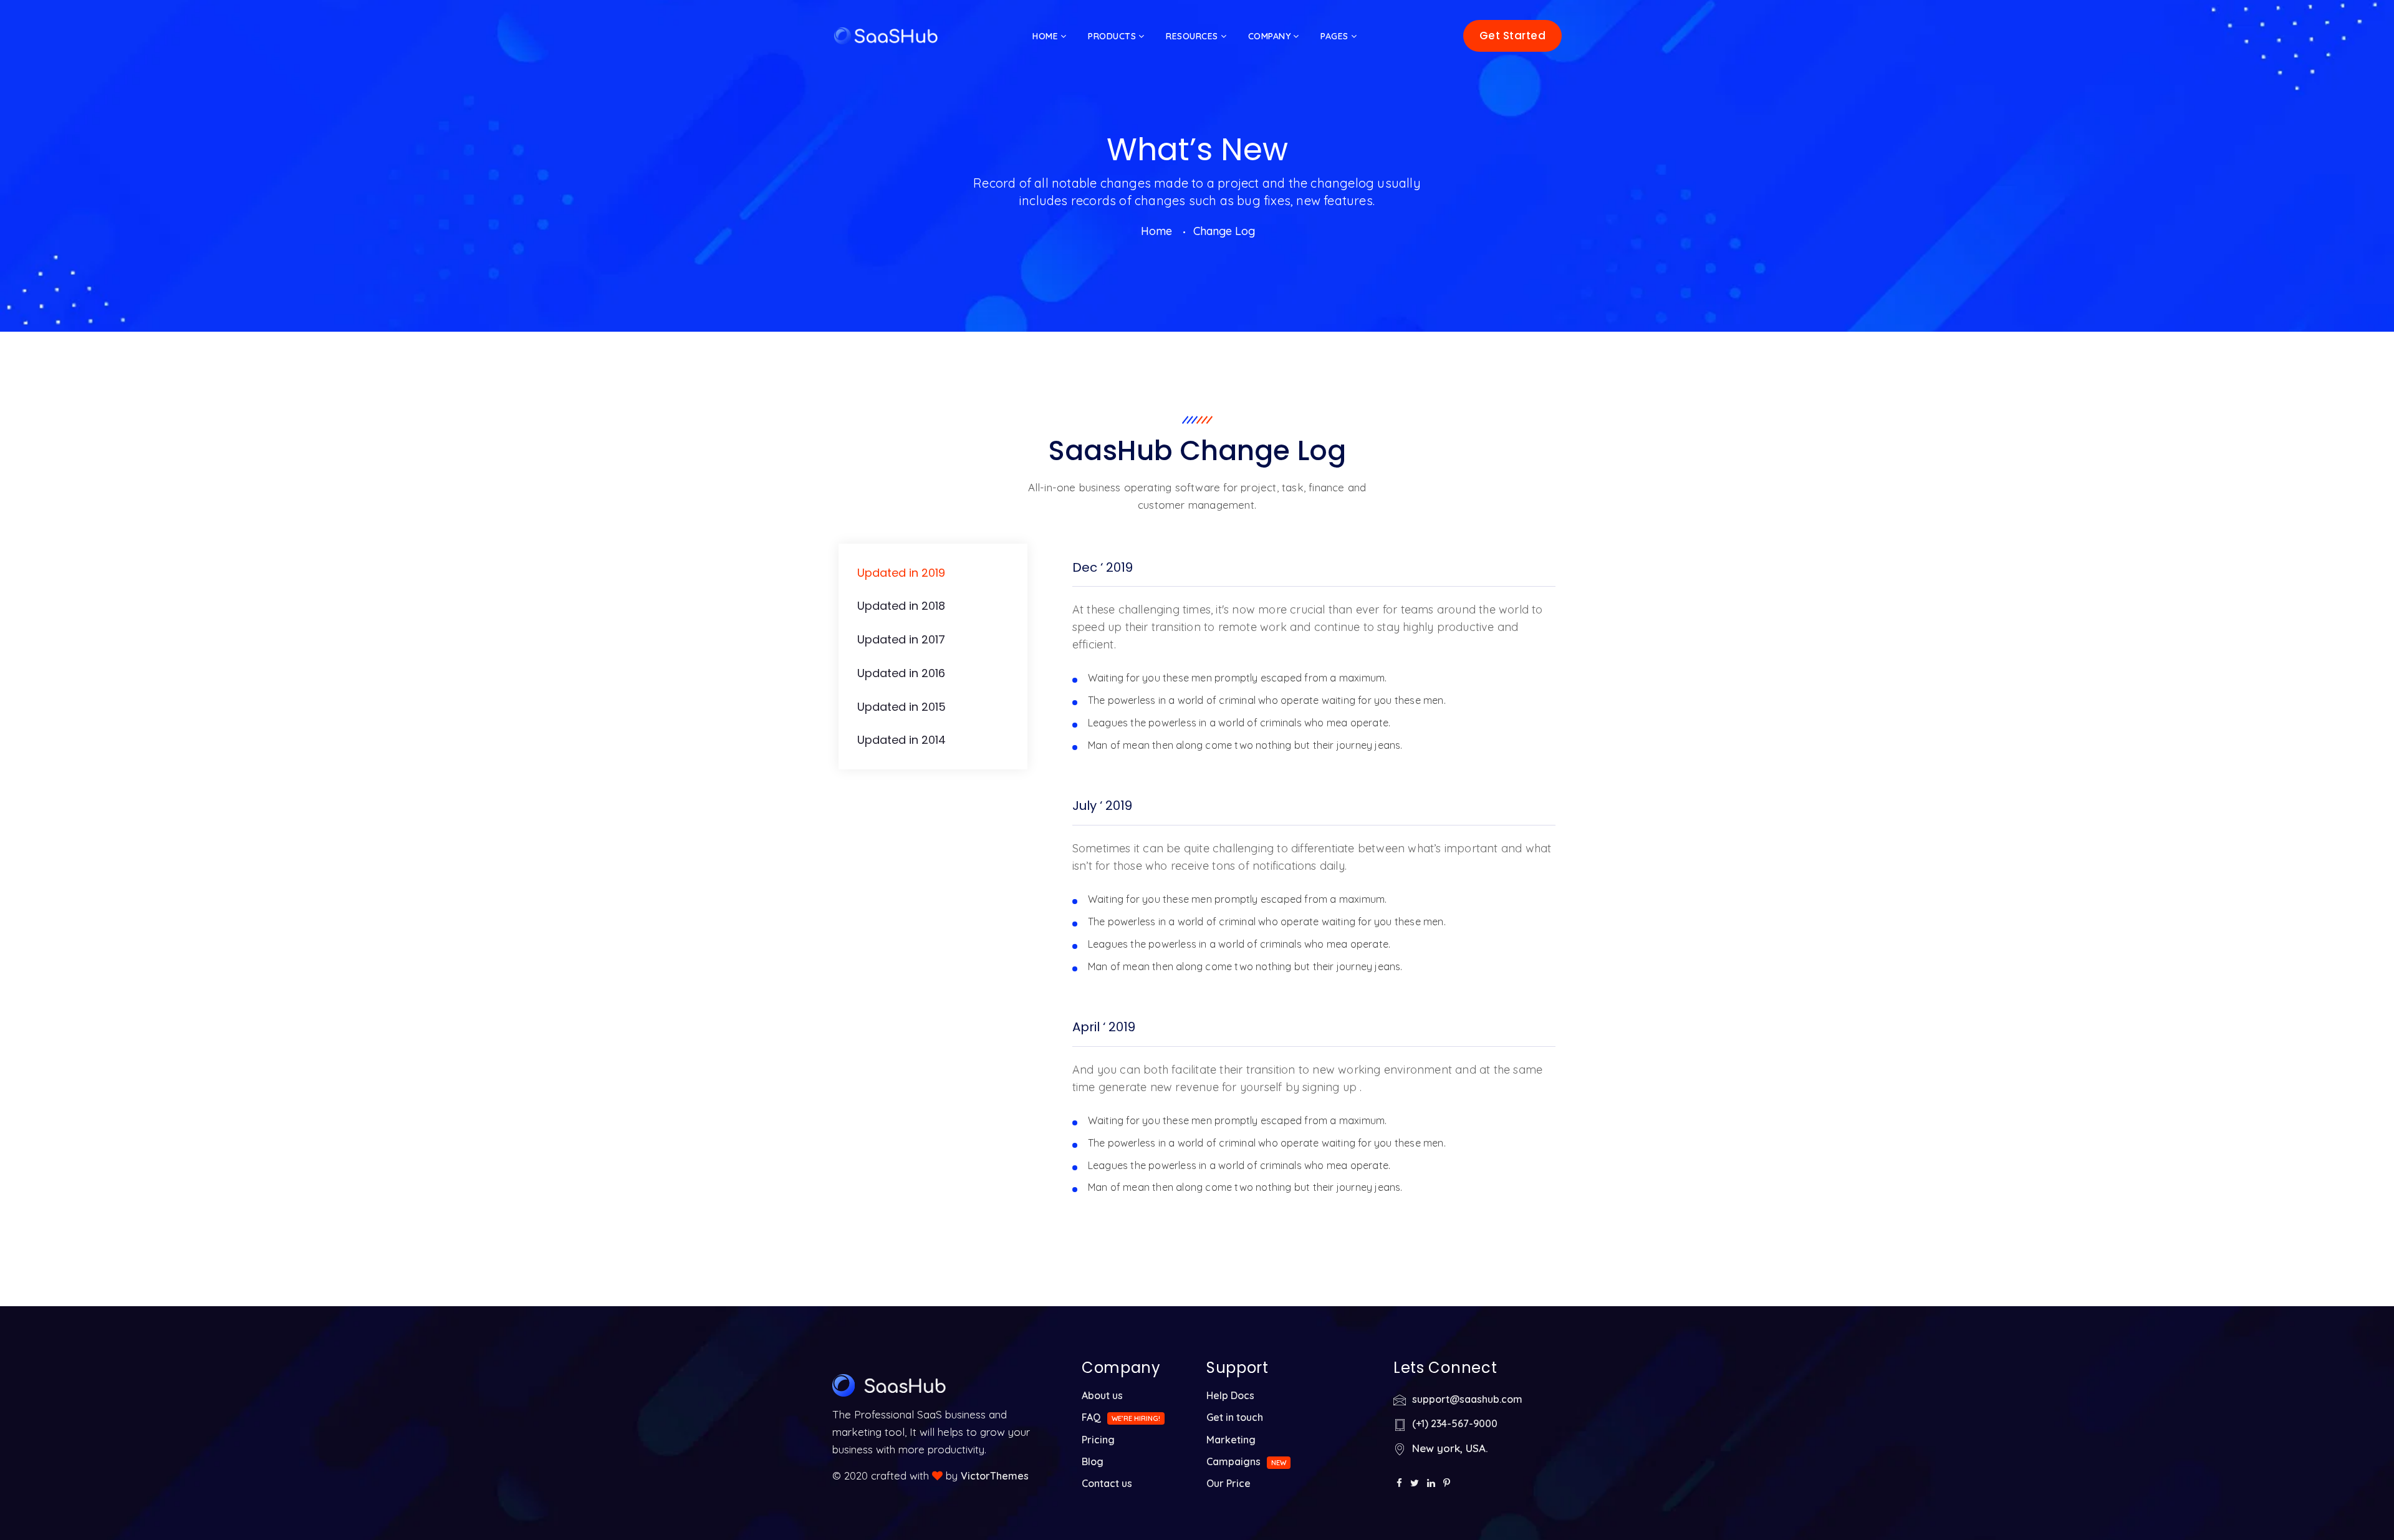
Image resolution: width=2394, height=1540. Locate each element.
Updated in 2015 (901, 707)
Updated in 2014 (901, 740)
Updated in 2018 (901, 606)
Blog (1093, 1461)
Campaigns (1233, 1461)
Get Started (1513, 36)
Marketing (1231, 1440)
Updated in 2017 (901, 639)
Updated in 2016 (901, 673)
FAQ (1091, 1417)
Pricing (1098, 1440)
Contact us (1107, 1483)
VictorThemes (995, 1476)
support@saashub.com (1467, 1399)
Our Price (1228, 1483)
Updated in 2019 (901, 573)
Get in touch (1235, 1417)
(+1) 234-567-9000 (1455, 1423)
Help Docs (1230, 1395)
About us (1102, 1395)
